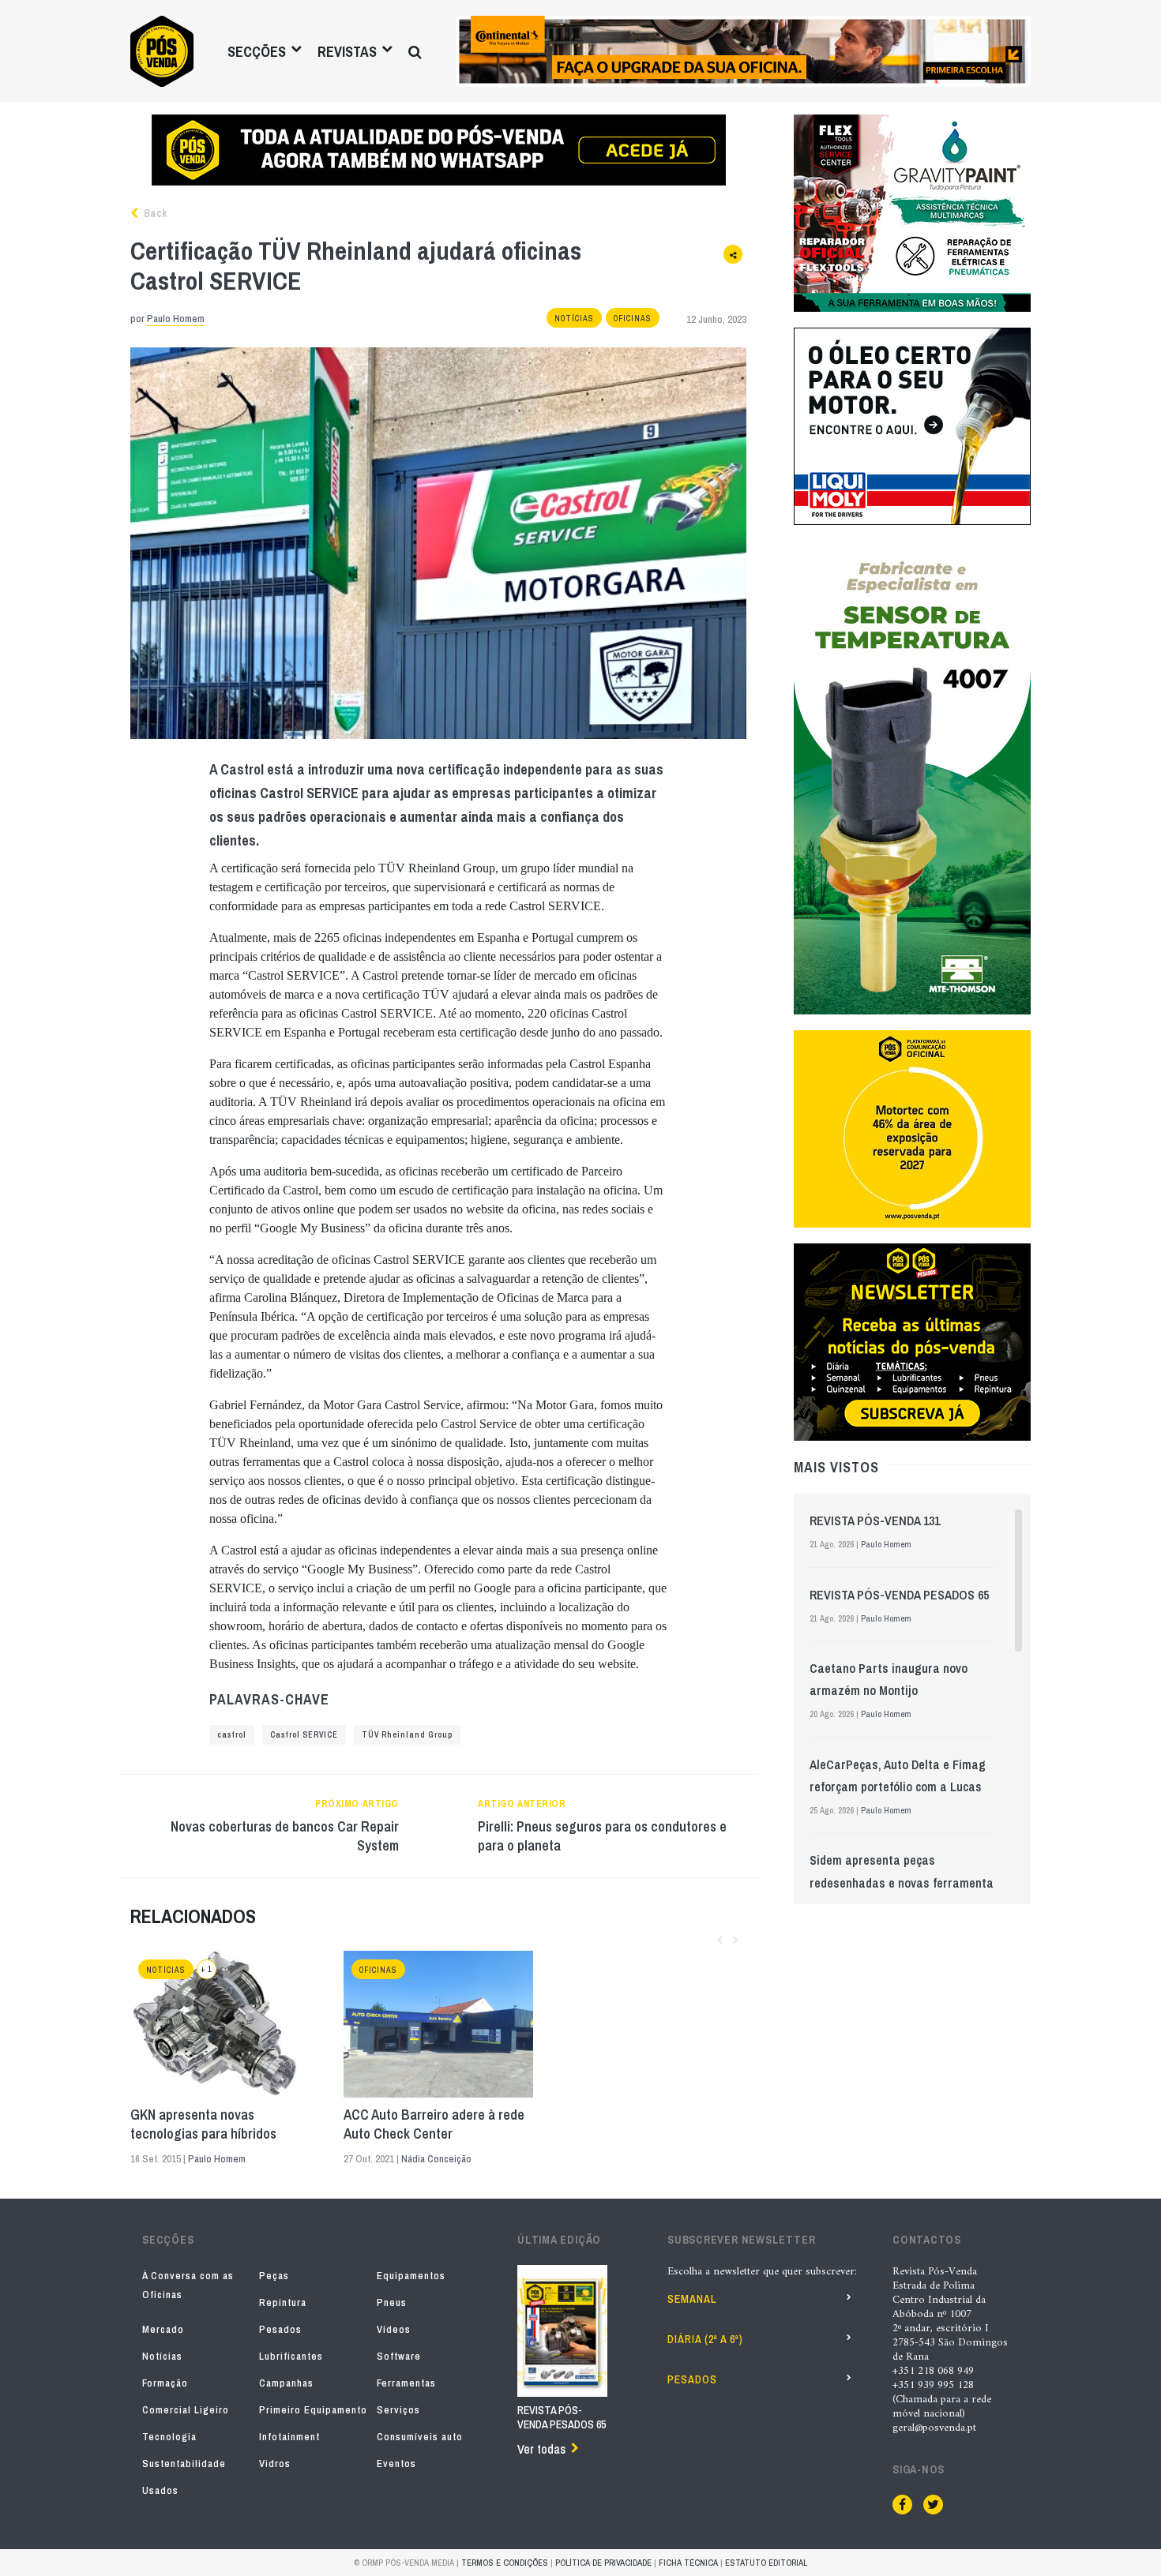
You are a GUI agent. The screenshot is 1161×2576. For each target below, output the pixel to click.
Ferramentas (406, 2383)
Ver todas (541, 2449)
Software (399, 2356)
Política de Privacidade (603, 2563)
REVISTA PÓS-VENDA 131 (875, 1520)
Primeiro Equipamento (313, 2410)
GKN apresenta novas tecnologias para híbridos (203, 2124)
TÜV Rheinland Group (407, 1735)
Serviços (398, 2410)
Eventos (396, 2464)
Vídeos (394, 2329)
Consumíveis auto (420, 2437)
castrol (232, 1735)
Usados (160, 2490)
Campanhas (286, 2383)
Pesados (280, 2329)
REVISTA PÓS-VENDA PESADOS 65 (899, 1595)
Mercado (163, 2329)
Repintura (283, 2302)
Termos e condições (505, 2563)
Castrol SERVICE (304, 1735)
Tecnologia (169, 2437)
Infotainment (289, 2437)
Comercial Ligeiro (186, 2410)
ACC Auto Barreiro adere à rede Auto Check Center (434, 2124)
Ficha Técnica (688, 2563)
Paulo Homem (176, 319)
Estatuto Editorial (766, 2563)
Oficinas (633, 319)
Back (154, 213)
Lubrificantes (291, 2356)
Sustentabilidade (184, 2464)
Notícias (574, 319)
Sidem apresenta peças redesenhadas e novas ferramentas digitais (905, 1882)
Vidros (275, 2464)
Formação (165, 2383)
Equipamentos (411, 2276)
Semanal (692, 2299)
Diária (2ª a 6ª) (705, 2339)
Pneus (392, 2302)
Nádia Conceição (436, 2159)
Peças (274, 2276)
